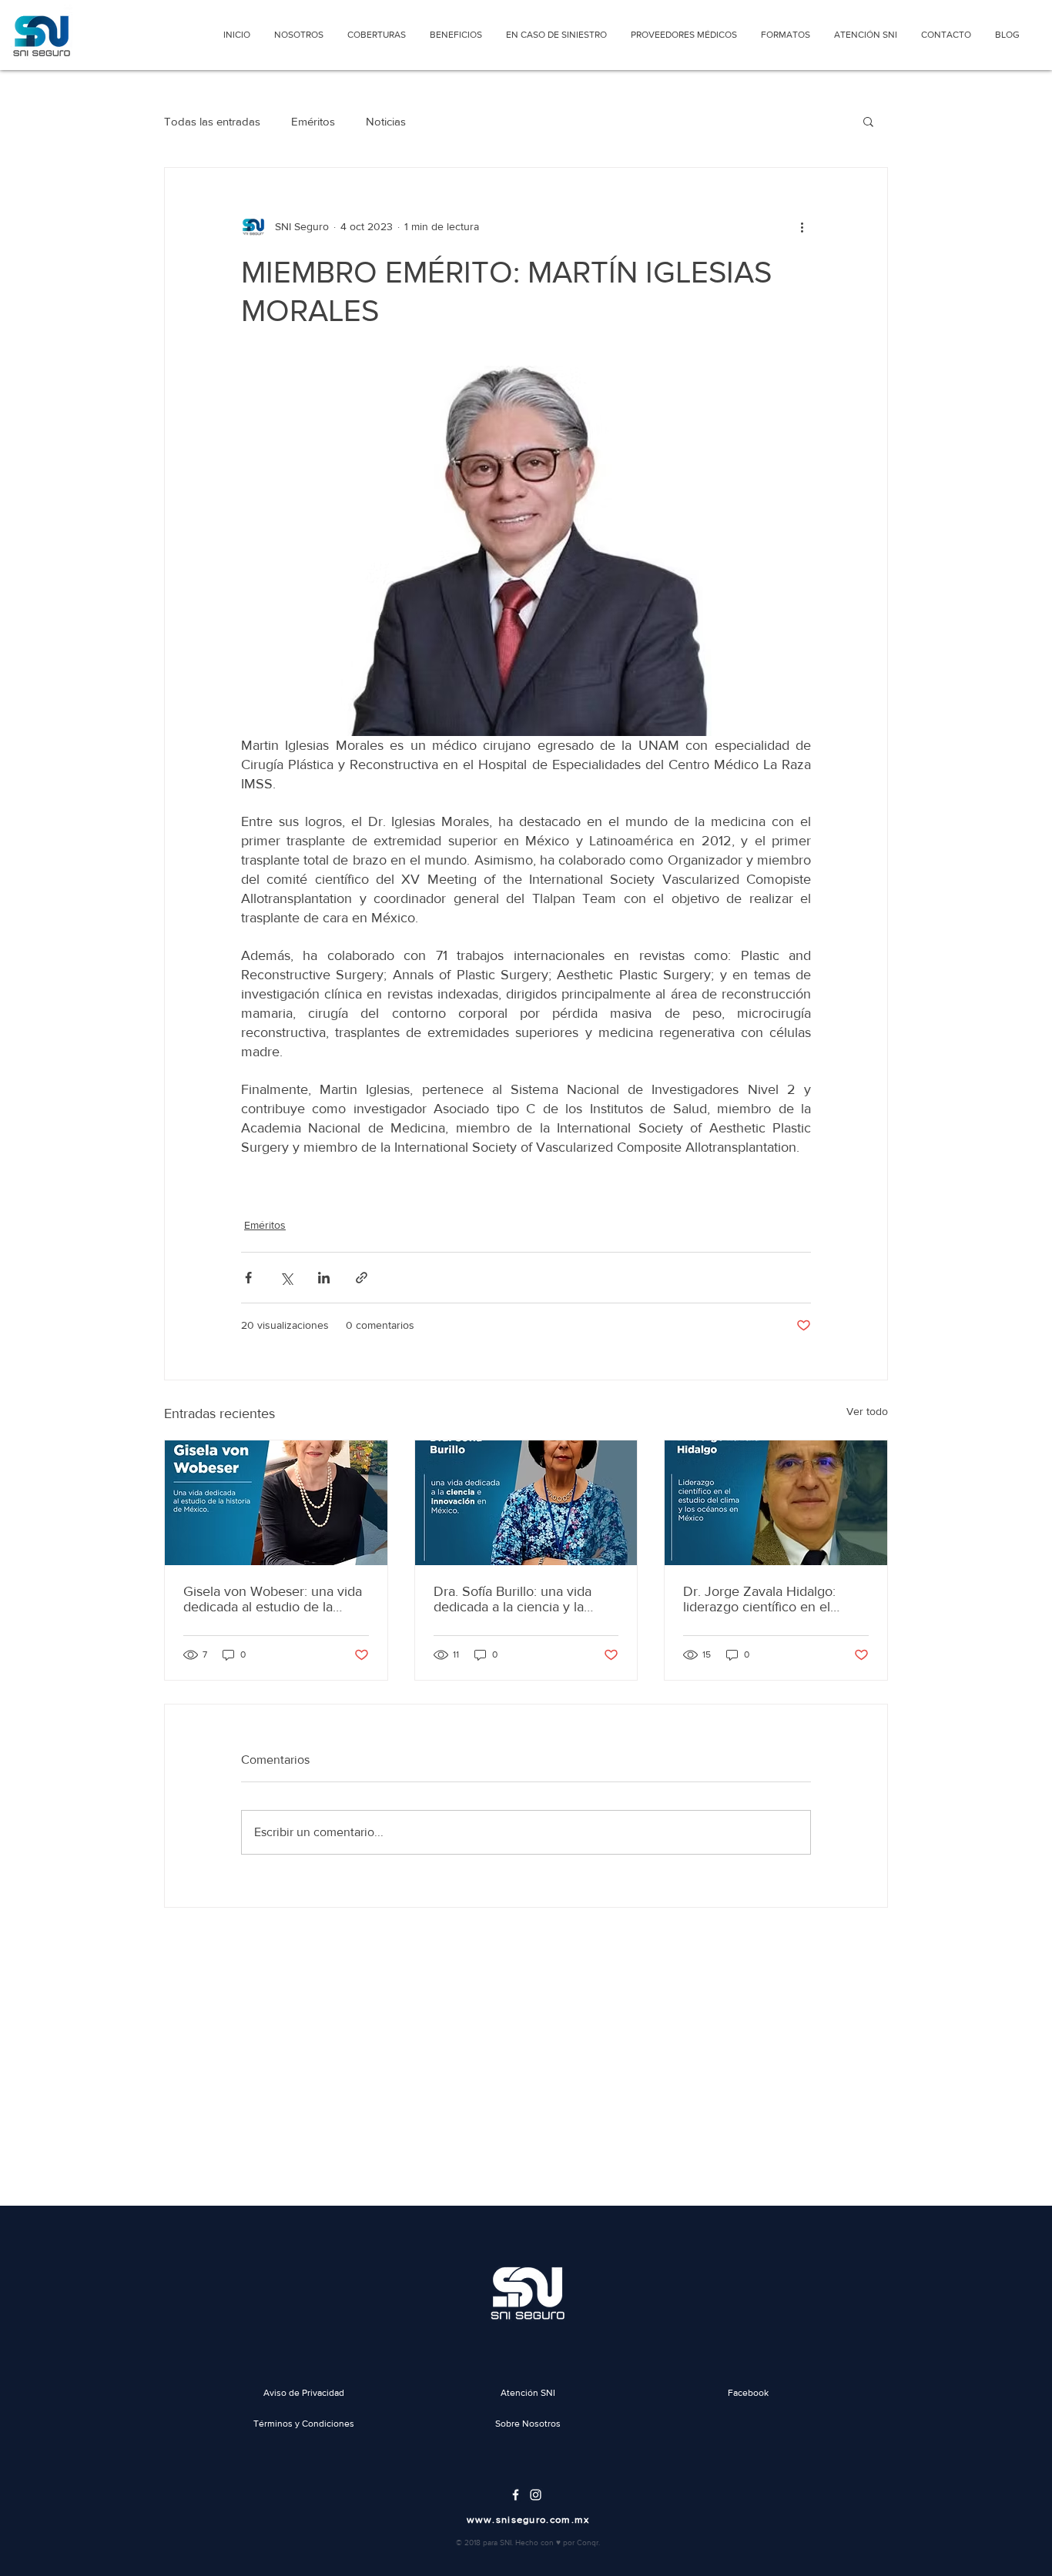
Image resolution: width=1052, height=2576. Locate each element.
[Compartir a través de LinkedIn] (324, 1278)
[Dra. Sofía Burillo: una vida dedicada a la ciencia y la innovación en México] (526, 1503)
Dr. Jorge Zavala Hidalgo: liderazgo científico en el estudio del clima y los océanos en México (759, 1599)
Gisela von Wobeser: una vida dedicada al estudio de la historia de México (273, 1599)
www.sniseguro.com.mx (528, 2519)
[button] (868, 121)
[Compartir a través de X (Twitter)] (286, 1278)
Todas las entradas (212, 121)
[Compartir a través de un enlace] (362, 1278)
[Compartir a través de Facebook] (248, 1278)
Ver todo (867, 1411)
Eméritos (313, 121)
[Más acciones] (802, 226)
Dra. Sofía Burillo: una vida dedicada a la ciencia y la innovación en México (513, 1599)
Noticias (386, 121)
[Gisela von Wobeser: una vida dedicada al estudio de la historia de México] (276, 1503)
